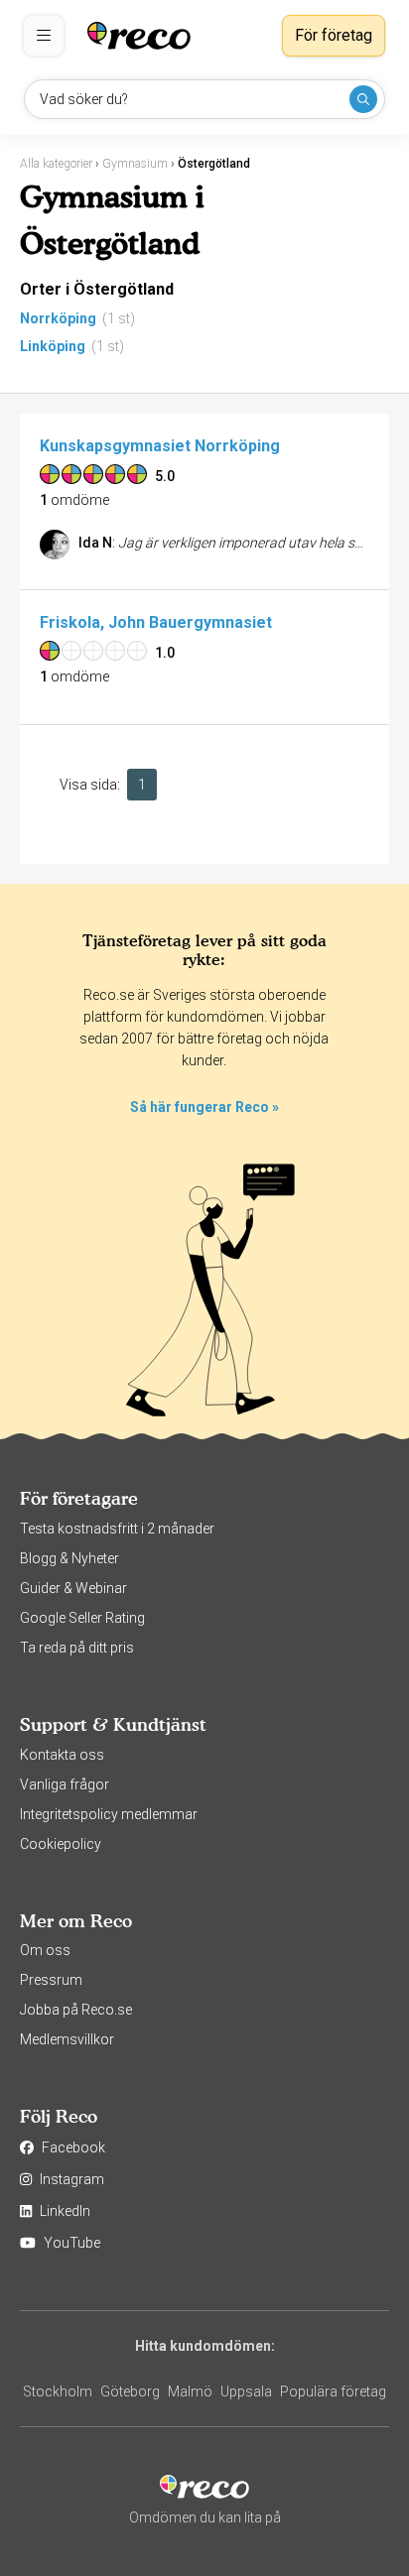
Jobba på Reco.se (76, 2010)
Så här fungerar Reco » (204, 1107)
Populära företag (333, 2392)
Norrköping (58, 318)
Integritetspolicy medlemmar (109, 1814)
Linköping (53, 346)
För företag (334, 35)
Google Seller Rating (82, 1618)
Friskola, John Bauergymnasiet (156, 622)
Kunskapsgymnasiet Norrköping (160, 446)
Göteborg (130, 2392)
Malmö (190, 2392)
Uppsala (246, 2392)
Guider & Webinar (73, 1588)
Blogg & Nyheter (69, 1558)
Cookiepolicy (61, 1844)
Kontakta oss (62, 1755)
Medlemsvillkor (67, 2039)
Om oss (45, 1950)
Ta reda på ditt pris (77, 1648)
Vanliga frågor (65, 1784)
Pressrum (51, 1980)
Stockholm (58, 2392)
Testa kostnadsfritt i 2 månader (117, 1529)
